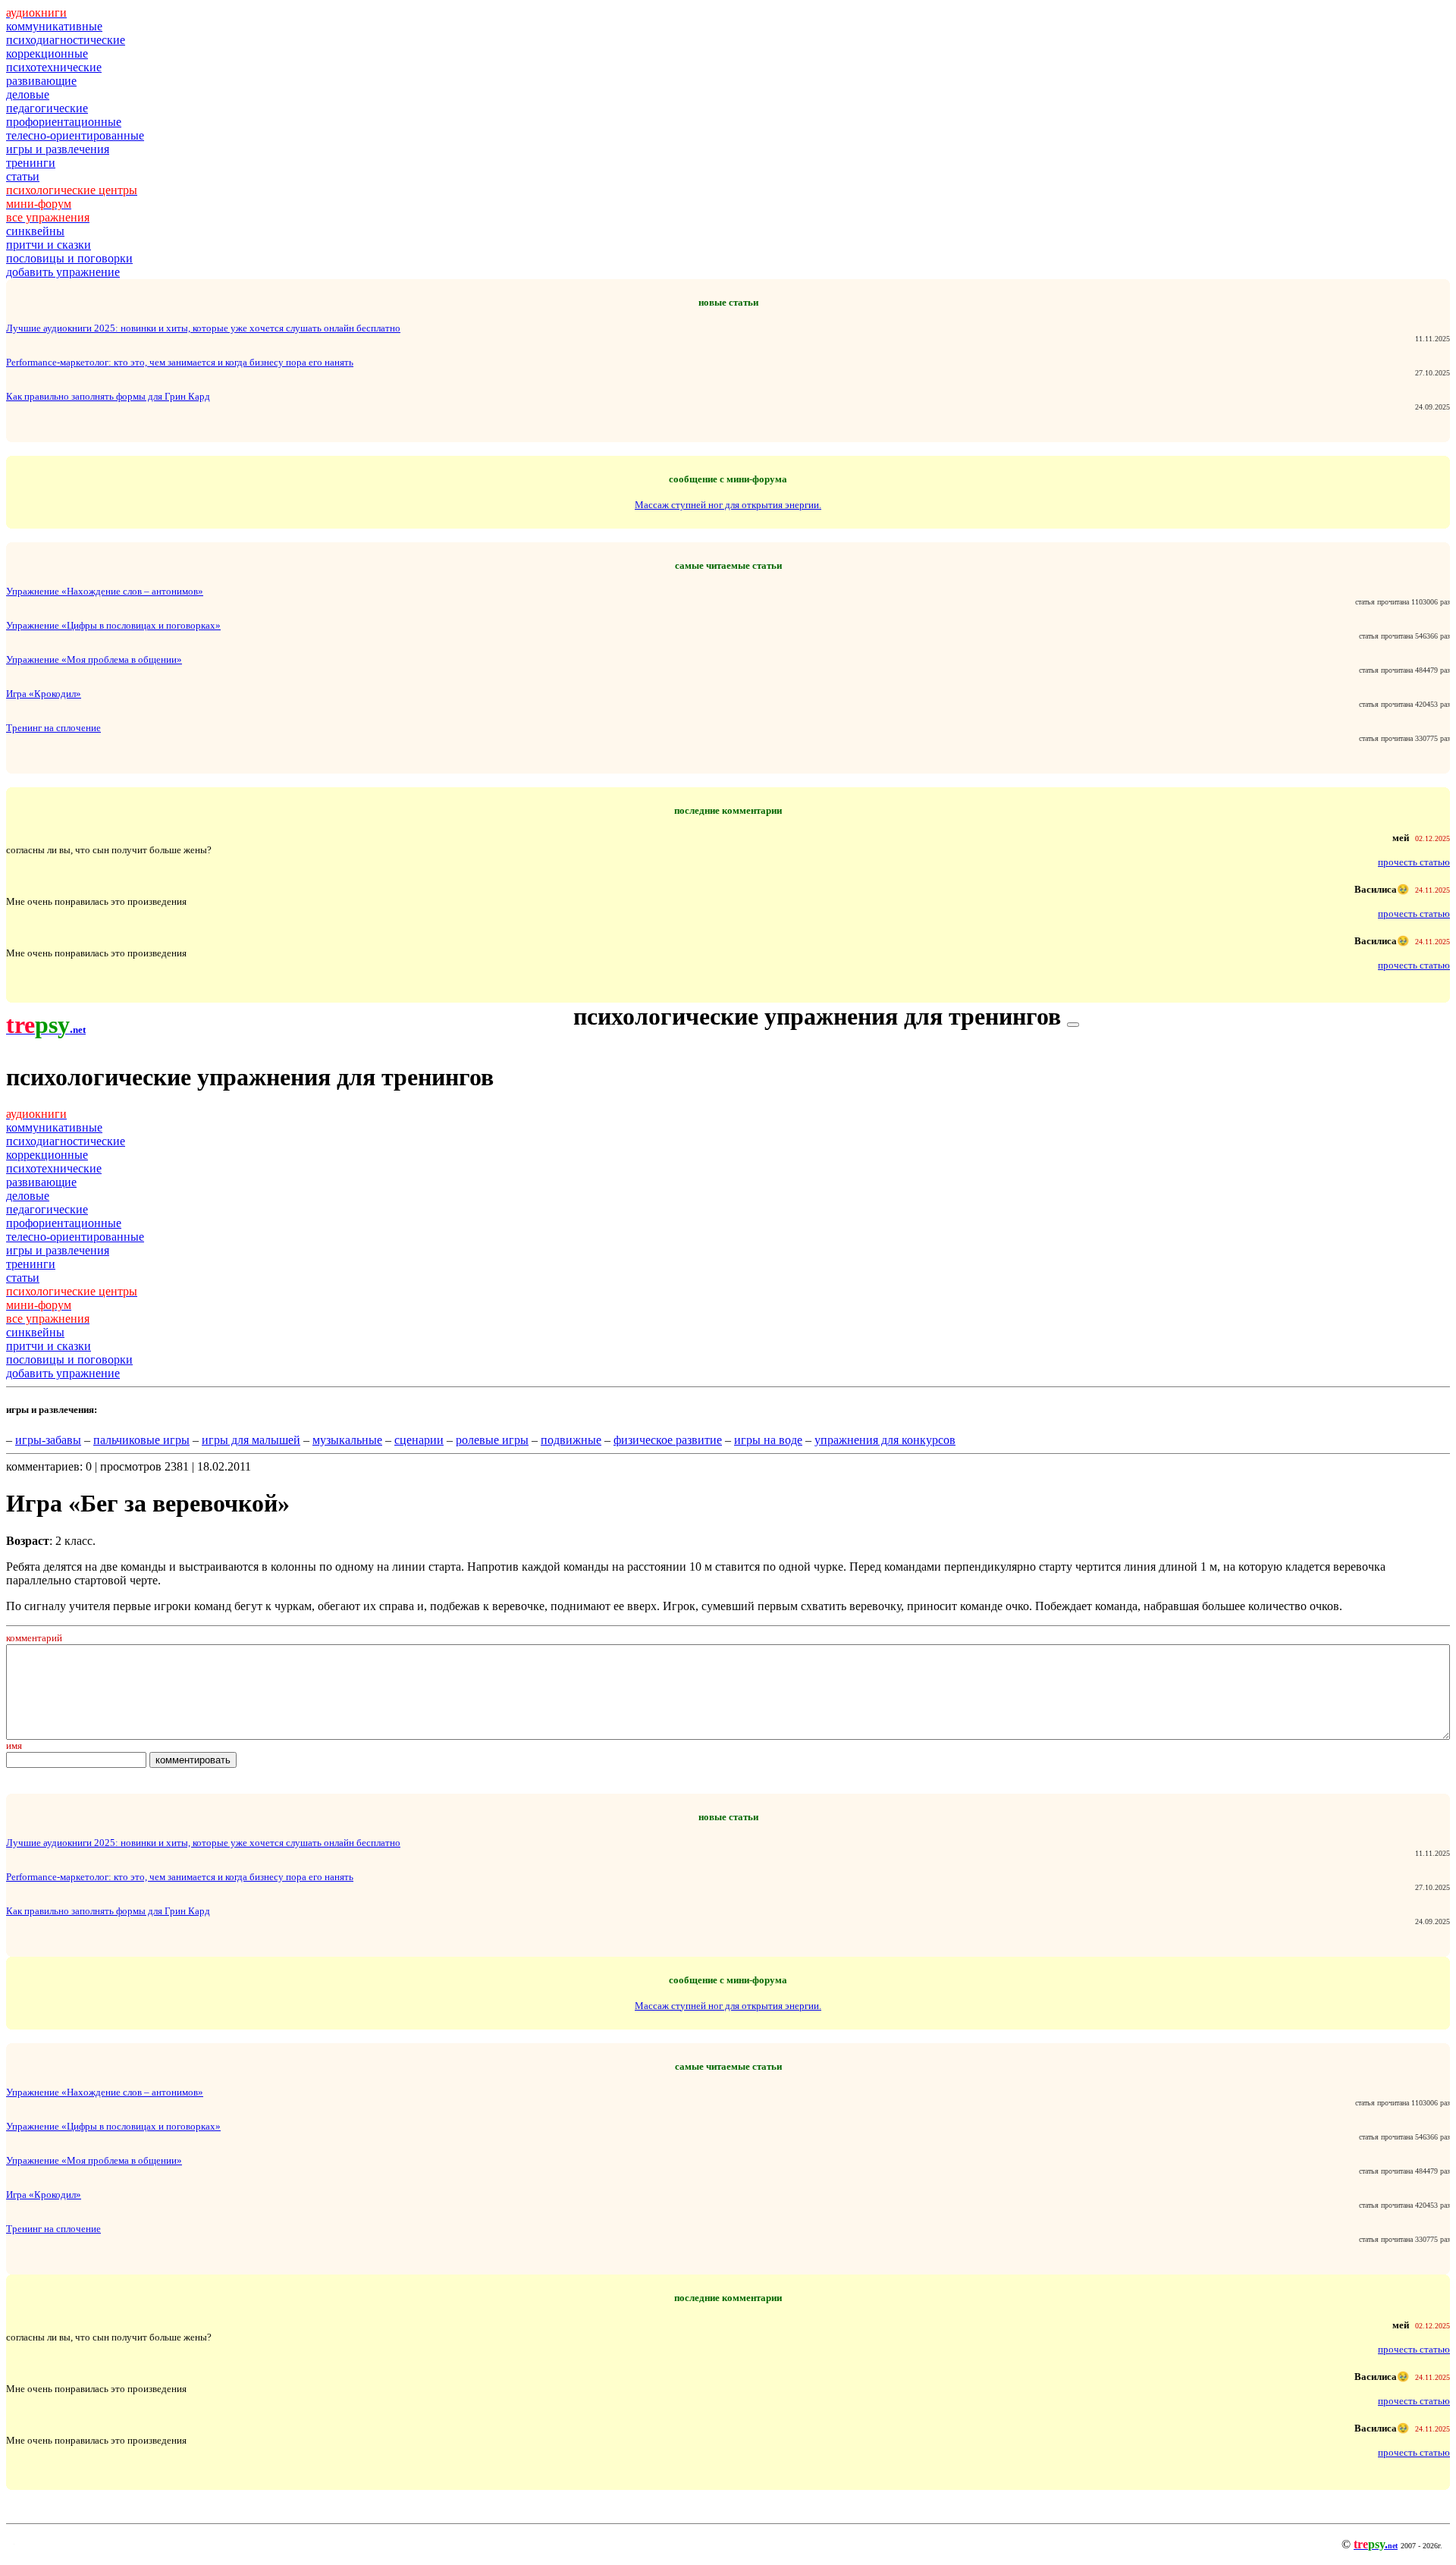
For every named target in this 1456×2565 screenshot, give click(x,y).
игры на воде (768, 1440)
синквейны (35, 231)
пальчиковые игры (141, 1440)
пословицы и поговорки (69, 258)
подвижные (571, 1440)
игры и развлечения (58, 149)
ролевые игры (492, 1440)
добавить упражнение (63, 272)
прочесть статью (1414, 862)
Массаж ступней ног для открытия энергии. (728, 505)
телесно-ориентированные (75, 135)
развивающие (41, 81)
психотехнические (54, 67)
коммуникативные (54, 26)
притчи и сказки (49, 245)
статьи (23, 176)
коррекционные (47, 53)
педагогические (47, 108)
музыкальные (347, 1440)
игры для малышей (251, 1440)
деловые (28, 94)
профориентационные (64, 122)
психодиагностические (66, 40)
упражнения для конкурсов (885, 1440)
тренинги (31, 163)
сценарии (419, 1440)
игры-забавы (48, 1440)
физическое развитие (668, 1440)
